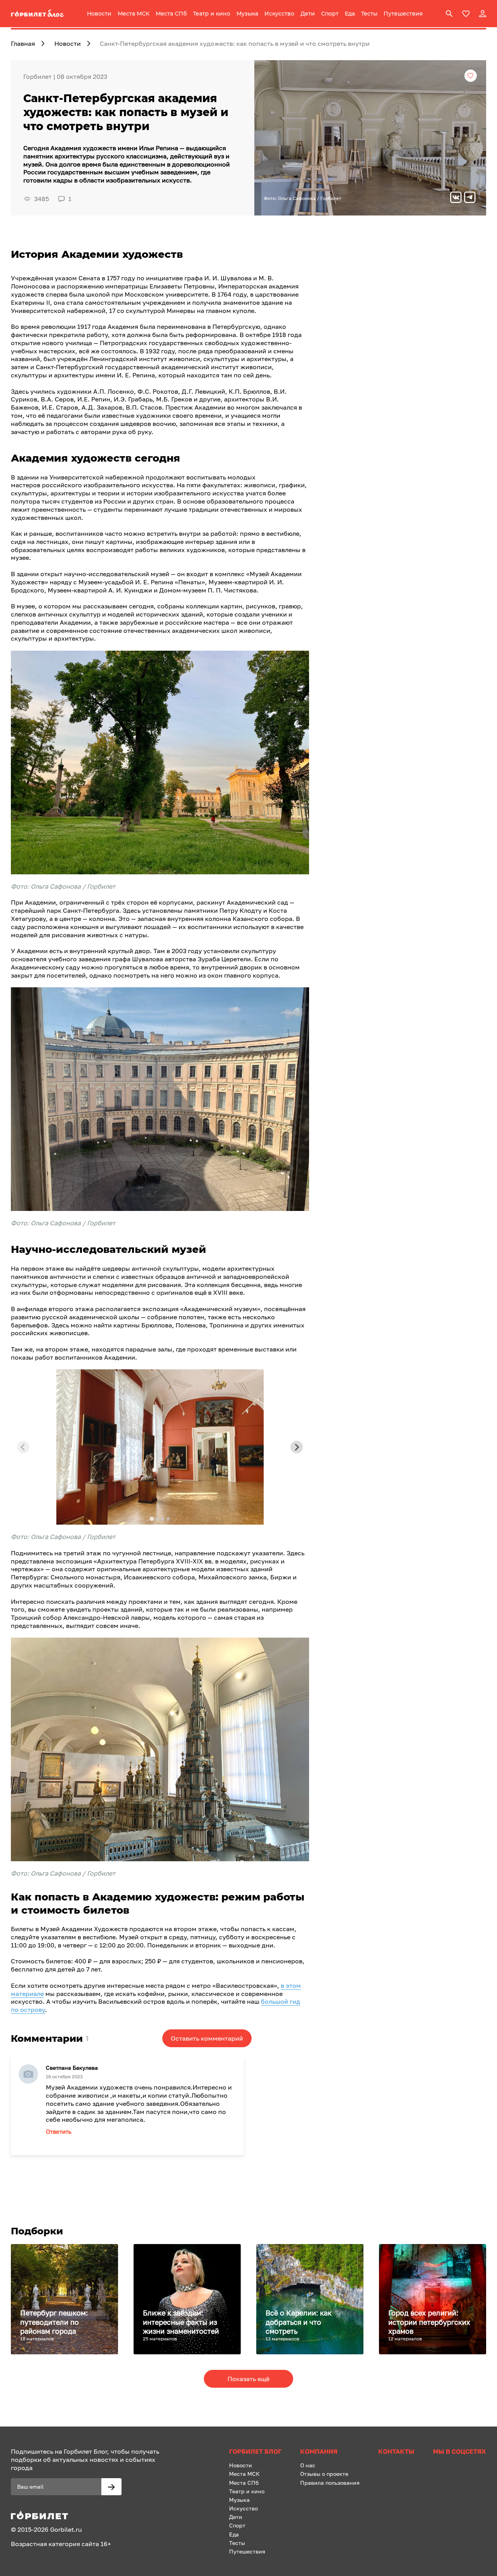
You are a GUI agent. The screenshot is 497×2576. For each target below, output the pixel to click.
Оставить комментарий (207, 2038)
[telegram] (470, 198)
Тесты (369, 14)
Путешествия (403, 14)
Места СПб (171, 14)
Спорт (330, 14)
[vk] (456, 198)
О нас (308, 2465)
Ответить (59, 2131)
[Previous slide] (23, 1447)
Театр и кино (212, 14)
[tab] (152, 1519)
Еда (350, 14)
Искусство (279, 14)
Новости (99, 14)
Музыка (247, 14)
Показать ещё (248, 2379)
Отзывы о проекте (324, 2474)
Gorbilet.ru (66, 2529)
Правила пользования (330, 2483)
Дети (308, 14)
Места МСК (134, 14)
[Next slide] (297, 1447)
